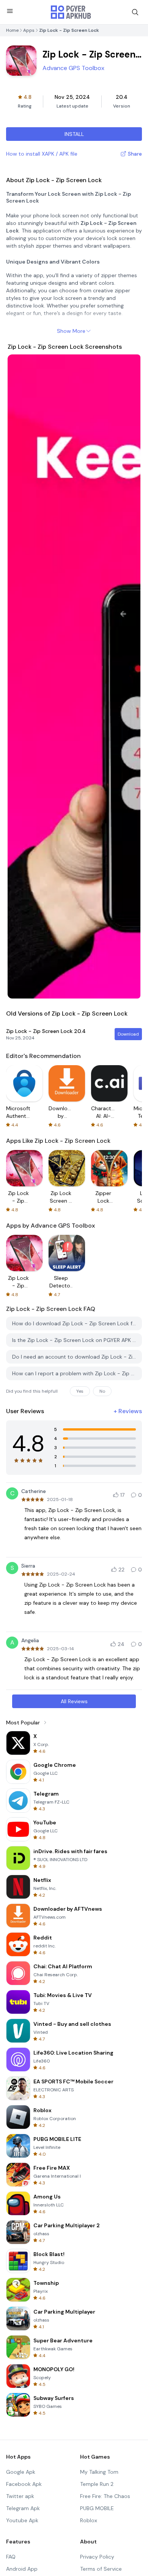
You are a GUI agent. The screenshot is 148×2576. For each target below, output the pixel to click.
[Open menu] (10, 11)
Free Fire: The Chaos (105, 2496)
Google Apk (21, 2472)
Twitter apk (20, 2496)
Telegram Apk (23, 2508)
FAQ (11, 2557)
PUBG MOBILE (97, 2508)
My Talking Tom (99, 2472)
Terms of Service (101, 2569)
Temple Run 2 (97, 2484)
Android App (22, 2569)
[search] (135, 12)
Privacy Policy (97, 2557)
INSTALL (74, 134)
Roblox (89, 2520)
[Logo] (71, 12)
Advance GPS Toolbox (73, 68)
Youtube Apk (22, 2520)
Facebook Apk (24, 2484)
